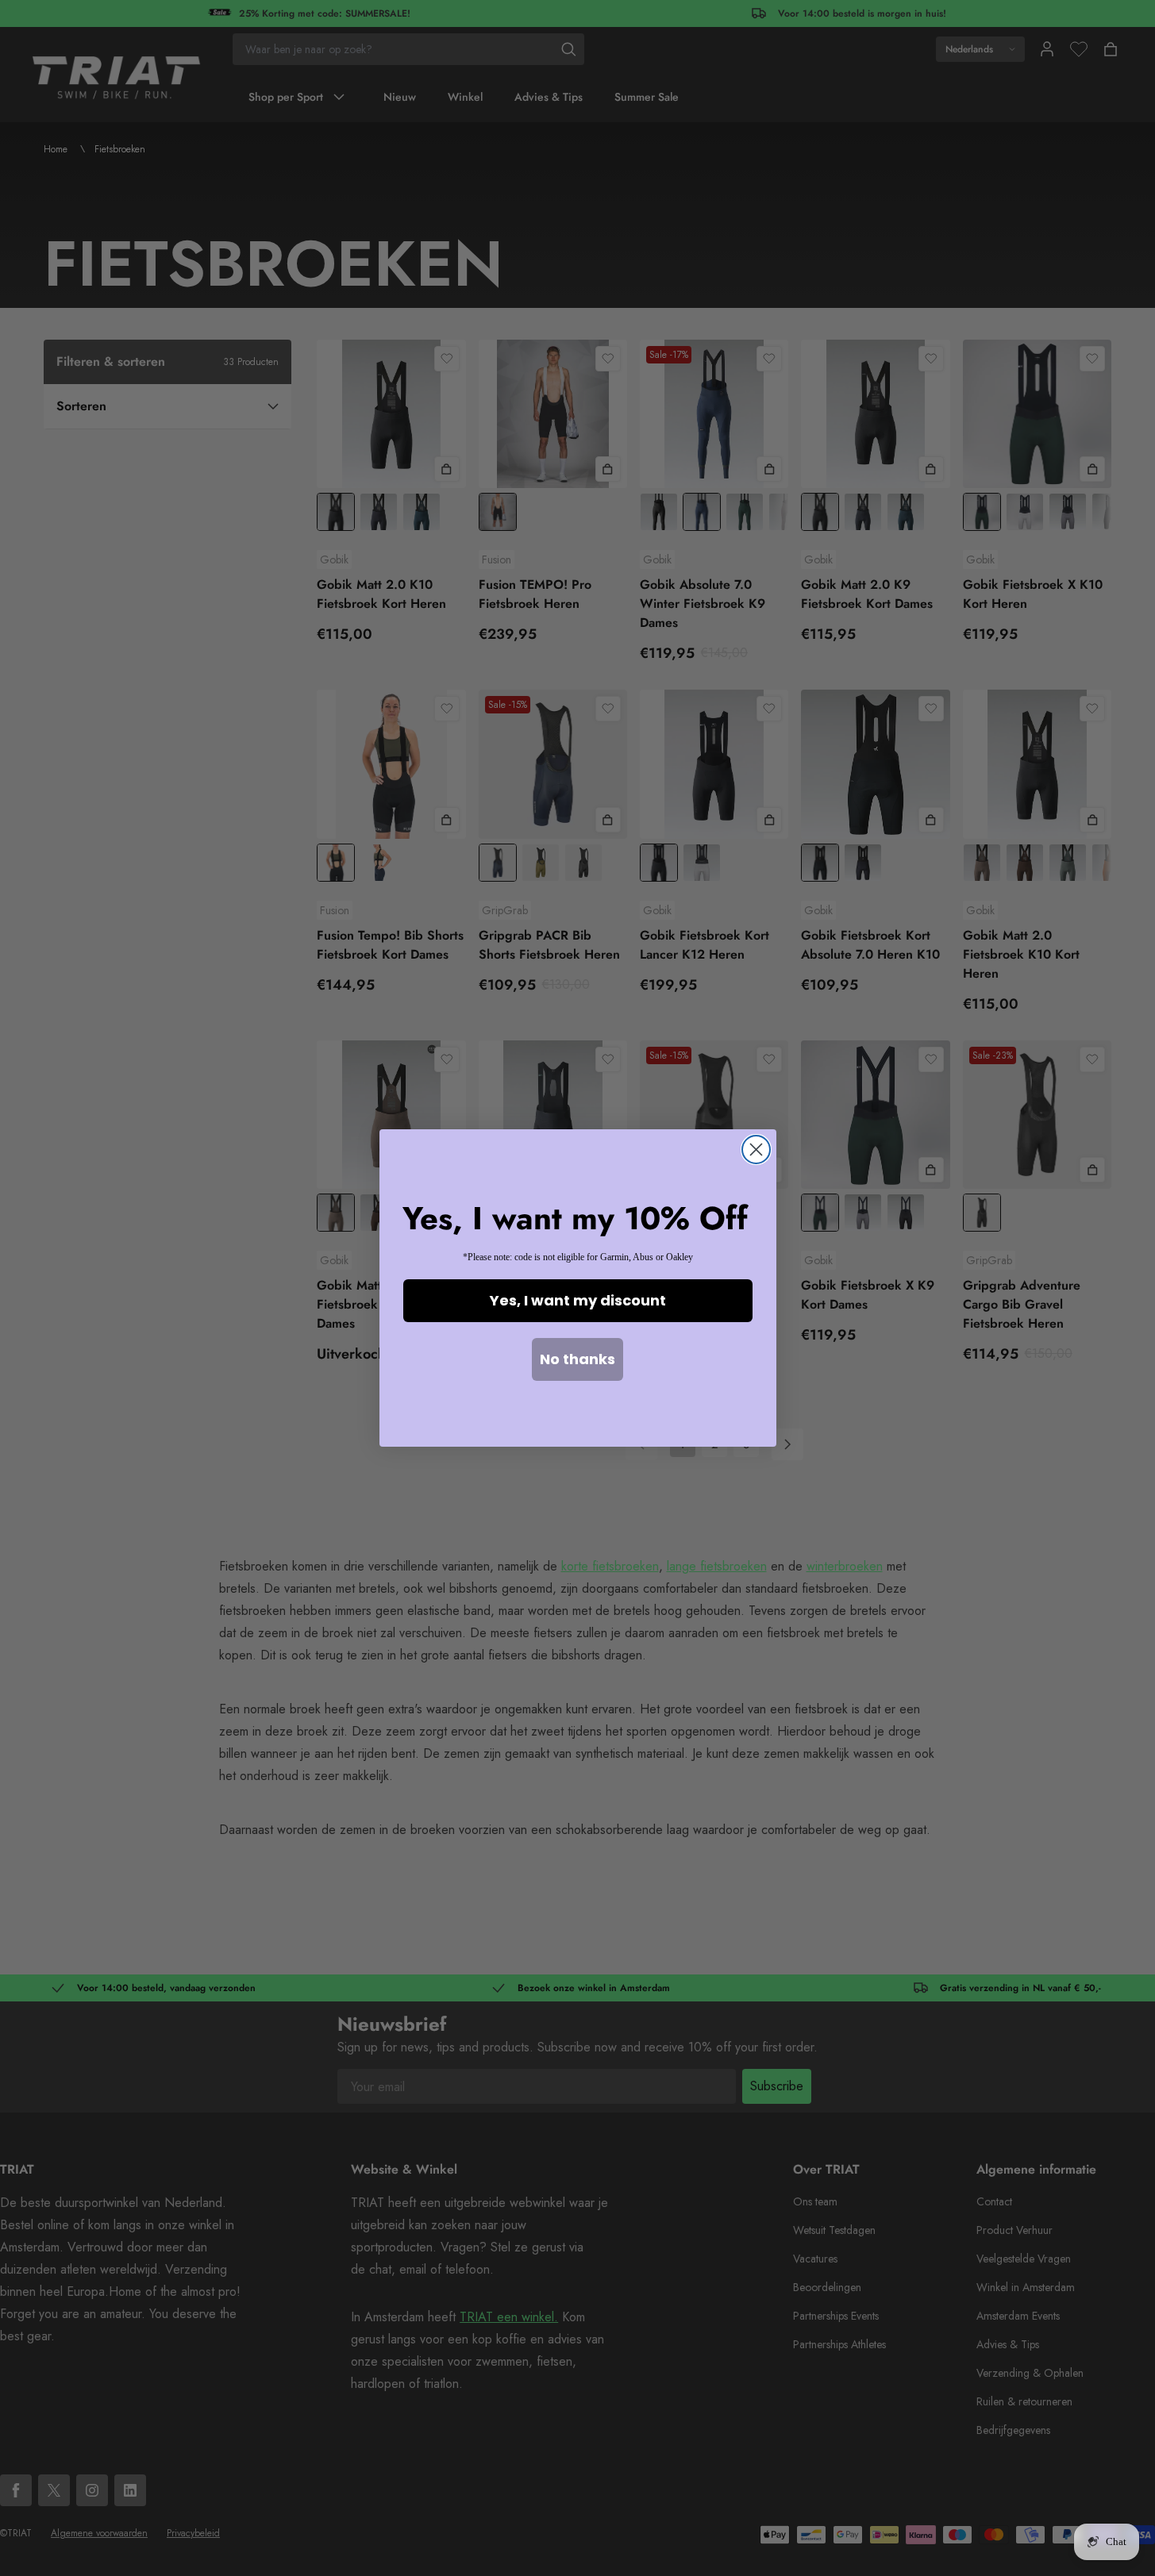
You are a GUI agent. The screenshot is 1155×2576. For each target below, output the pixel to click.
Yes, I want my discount (578, 1300)
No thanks (577, 1359)
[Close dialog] (756, 1150)
